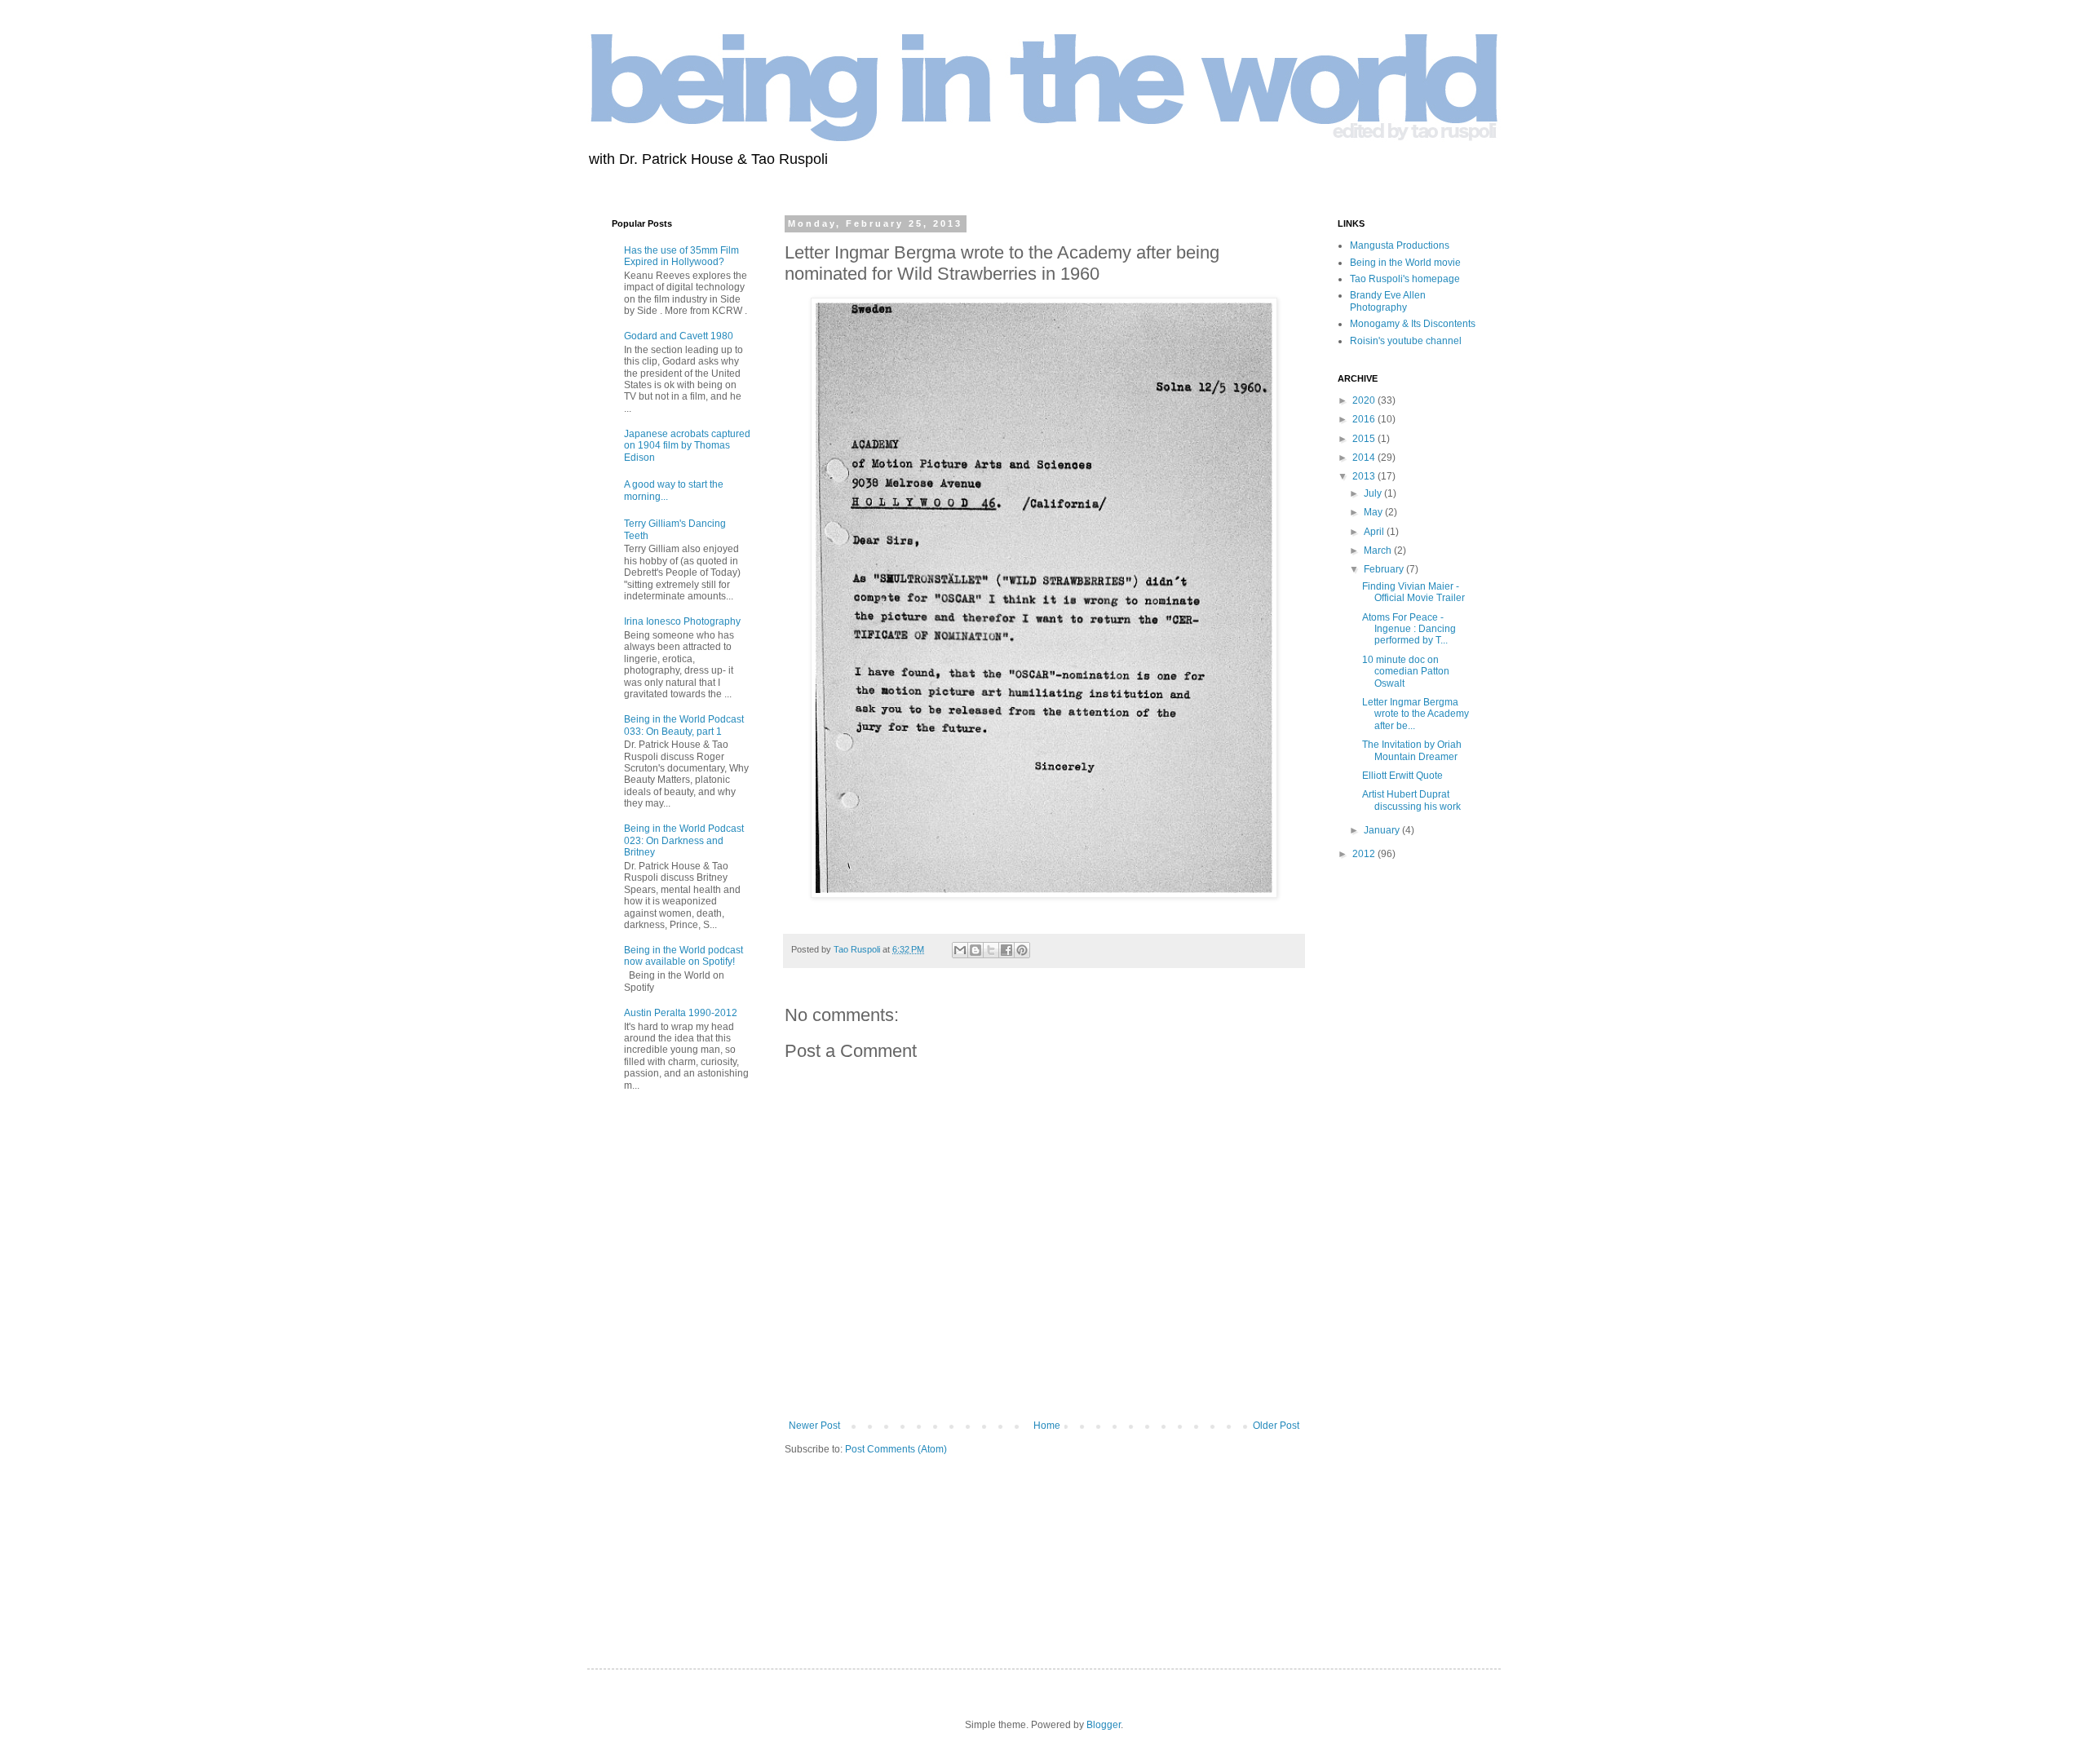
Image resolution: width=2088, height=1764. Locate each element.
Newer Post (814, 1426)
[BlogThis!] (975, 950)
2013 (1365, 476)
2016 (1365, 419)
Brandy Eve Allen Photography (1388, 301)
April (1375, 532)
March (1379, 550)
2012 (1365, 854)
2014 (1365, 458)
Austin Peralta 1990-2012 (681, 1013)
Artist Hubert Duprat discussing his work (1411, 800)
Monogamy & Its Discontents (1413, 324)
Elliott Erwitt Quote (1402, 776)
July (1374, 493)
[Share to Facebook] (1006, 950)
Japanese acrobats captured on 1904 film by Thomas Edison (687, 446)
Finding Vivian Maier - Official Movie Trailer (1413, 592)
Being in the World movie (1405, 263)
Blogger (1104, 1725)
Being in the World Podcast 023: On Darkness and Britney (684, 840)
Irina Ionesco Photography (682, 621)
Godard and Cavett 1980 (679, 336)
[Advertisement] (661, 1367)
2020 (1365, 400)
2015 (1365, 439)
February (1385, 569)
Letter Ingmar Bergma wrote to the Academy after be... (1416, 714)
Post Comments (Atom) (896, 1449)
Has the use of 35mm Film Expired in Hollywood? (681, 256)
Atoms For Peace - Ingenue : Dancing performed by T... (1409, 629)
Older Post (1276, 1426)
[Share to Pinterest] (1022, 950)
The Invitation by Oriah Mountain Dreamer (1412, 750)
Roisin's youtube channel (1406, 341)
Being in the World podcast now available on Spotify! (683, 956)
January (1383, 830)
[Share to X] (991, 950)
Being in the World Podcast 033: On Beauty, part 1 (684, 725)
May (1374, 512)
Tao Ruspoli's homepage (1405, 279)
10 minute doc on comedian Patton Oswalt (1406, 672)
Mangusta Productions (1400, 245)
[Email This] (960, 950)
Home (1047, 1426)
